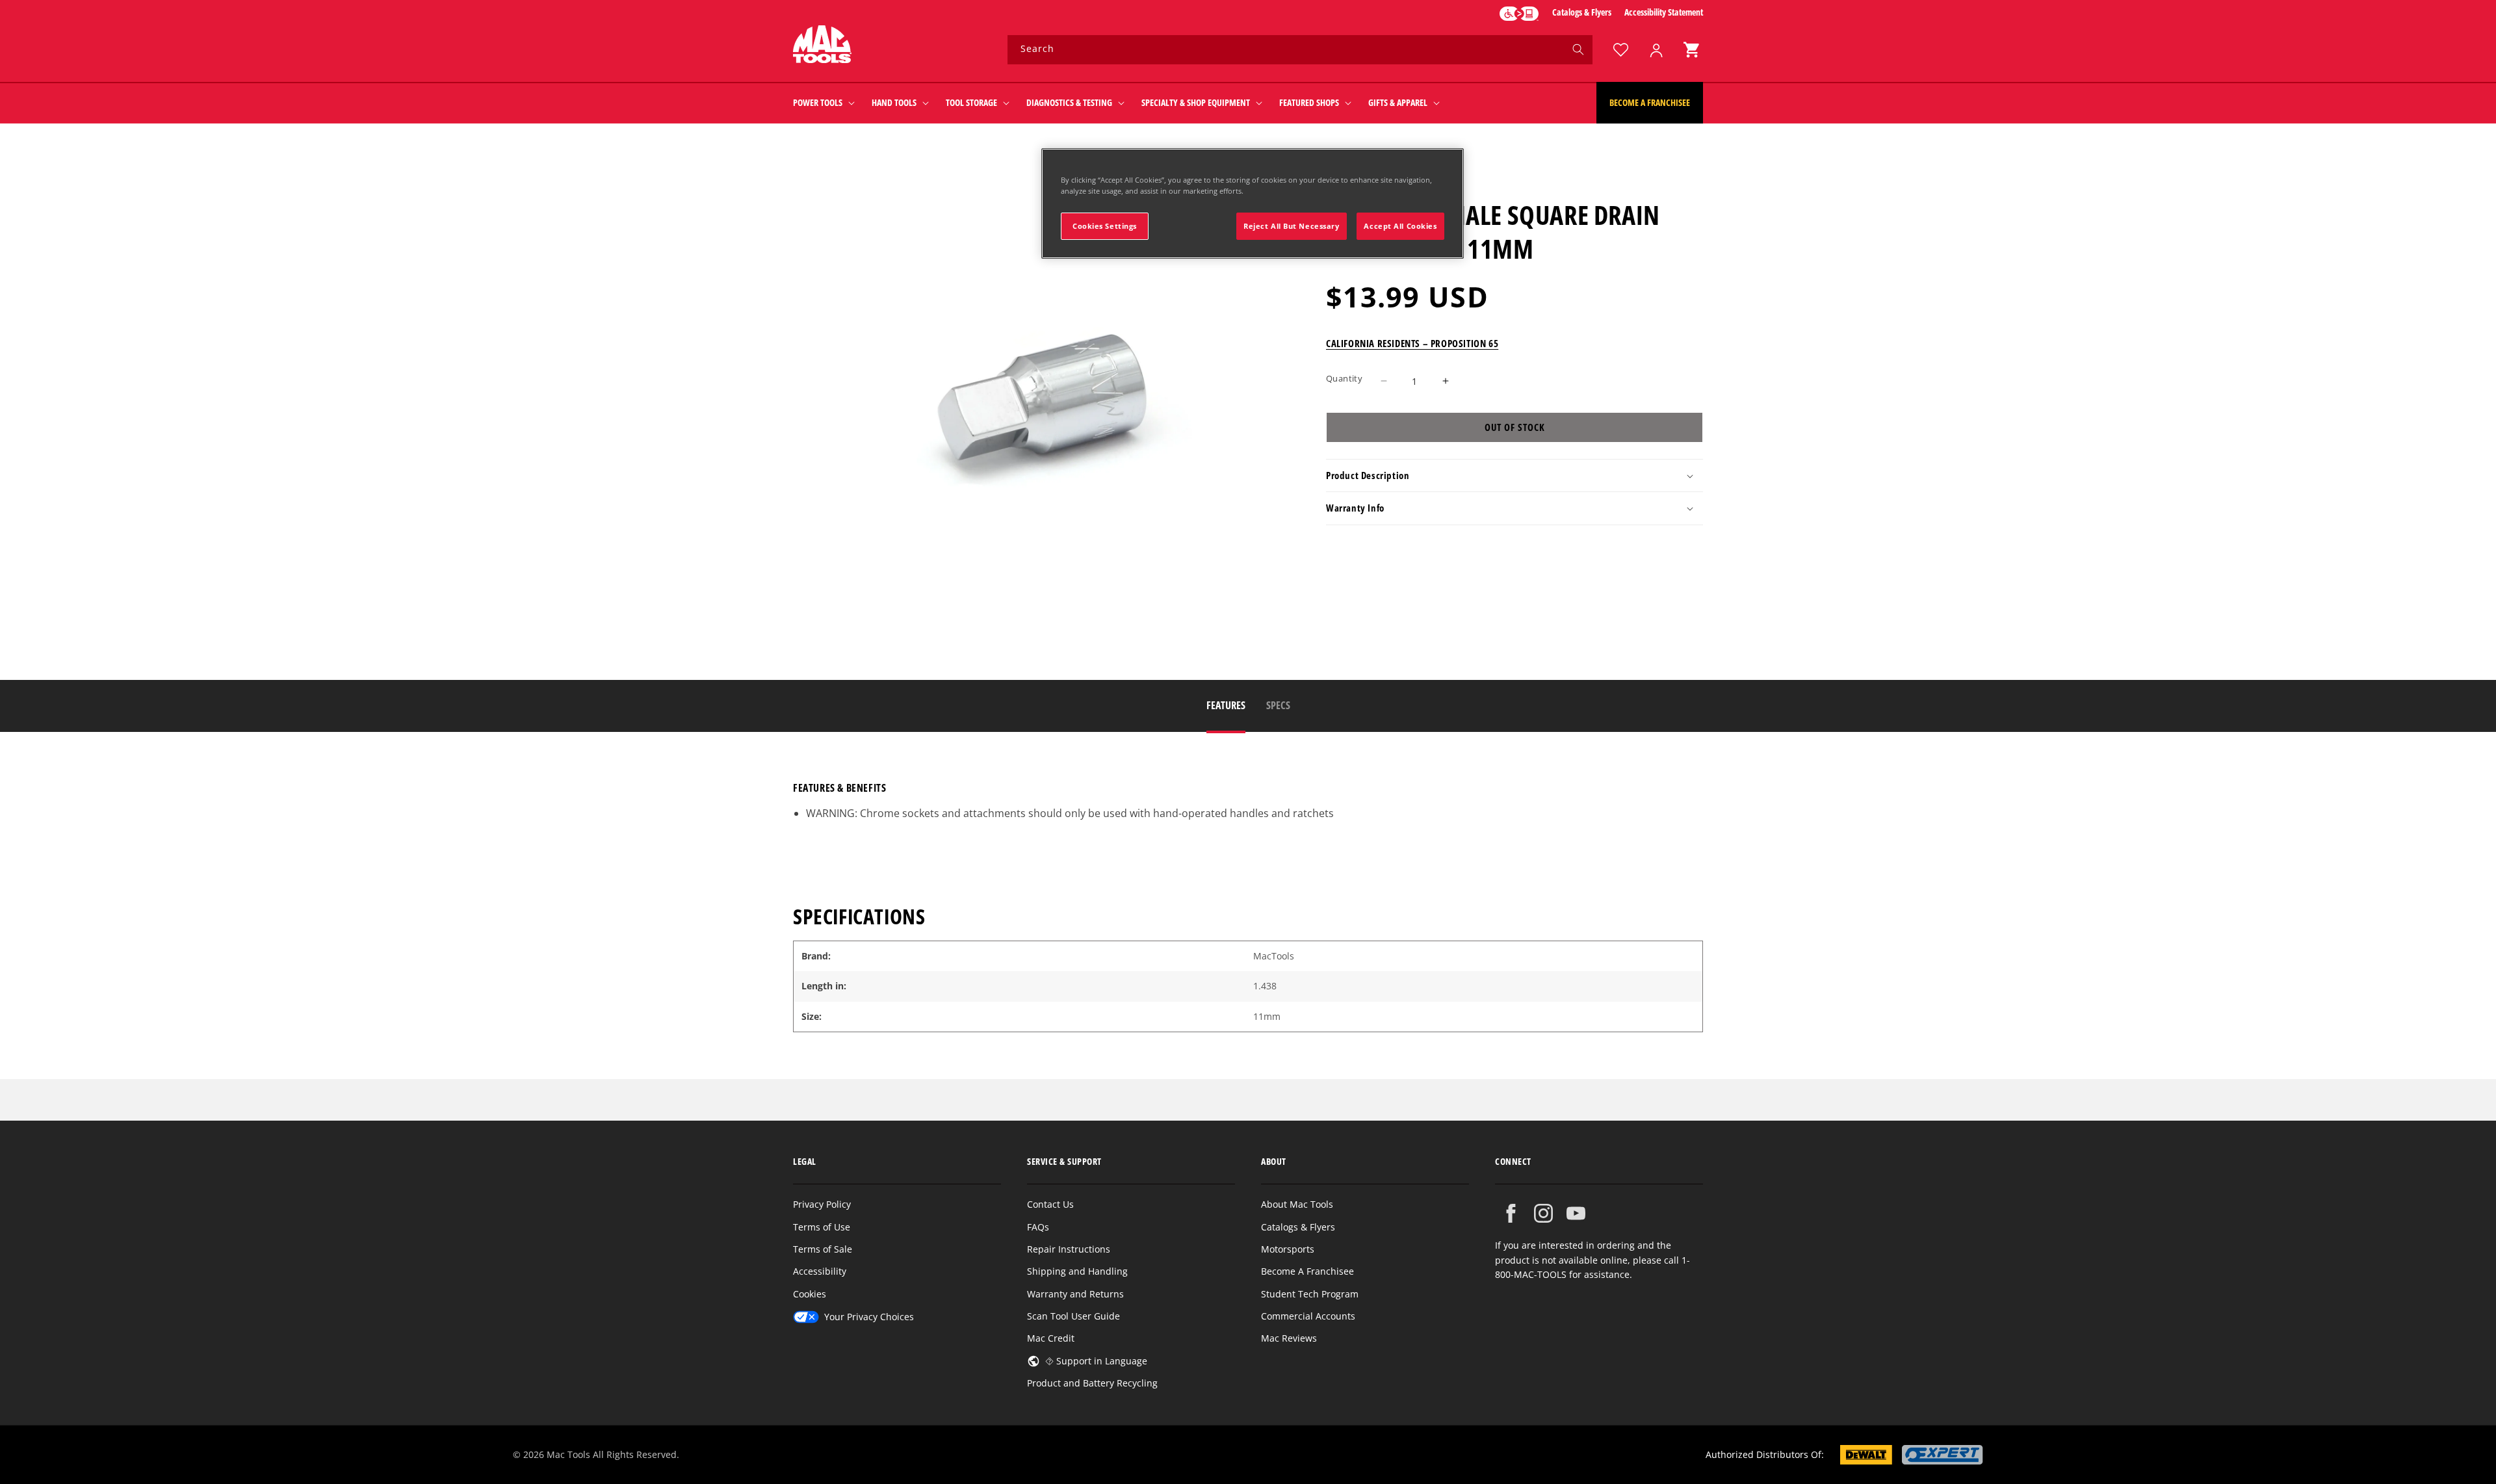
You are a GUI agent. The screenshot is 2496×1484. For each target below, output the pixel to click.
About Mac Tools (1297, 1204)
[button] (1691, 50)
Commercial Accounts (1308, 1316)
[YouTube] (1576, 1213)
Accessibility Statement (1664, 12)
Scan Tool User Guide (1073, 1316)
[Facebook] (1511, 1213)
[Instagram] (1543, 1213)
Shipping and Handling (1077, 1271)
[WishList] (1620, 50)
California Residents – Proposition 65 (1412, 343)
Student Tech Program (1310, 1294)
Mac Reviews (1289, 1338)
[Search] (1578, 49)
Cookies (810, 1294)
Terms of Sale (823, 1249)
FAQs (1038, 1227)
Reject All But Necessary (1292, 226)
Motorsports (1288, 1249)
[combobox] (1300, 50)
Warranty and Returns (1075, 1294)
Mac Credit (1051, 1338)
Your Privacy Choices (869, 1317)
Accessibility (820, 1271)
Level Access (1519, 14)
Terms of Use (822, 1227)
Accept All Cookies (1400, 226)
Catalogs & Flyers (1582, 12)
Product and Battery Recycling (1092, 1383)
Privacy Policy (822, 1204)
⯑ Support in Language (1096, 1361)
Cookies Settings (1105, 226)
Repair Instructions (1069, 1249)
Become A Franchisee (1307, 1271)
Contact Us (1050, 1204)
